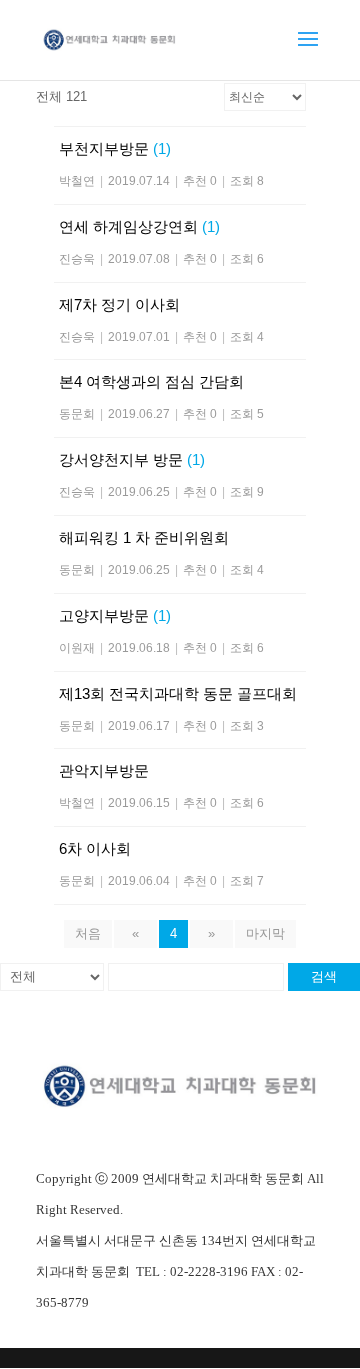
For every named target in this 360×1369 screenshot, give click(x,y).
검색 (324, 976)
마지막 (265, 933)
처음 (88, 933)
